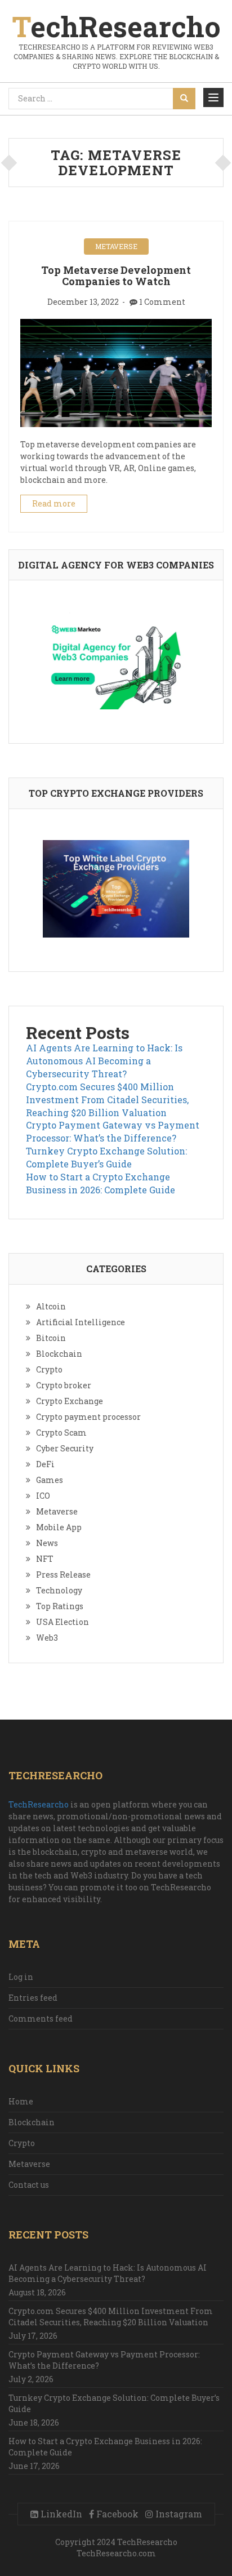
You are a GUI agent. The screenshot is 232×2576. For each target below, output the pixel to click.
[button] (213, 97)
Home (21, 2101)
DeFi (45, 1464)
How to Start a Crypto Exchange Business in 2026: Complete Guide (101, 1183)
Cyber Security (65, 1448)
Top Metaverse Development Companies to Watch (116, 276)
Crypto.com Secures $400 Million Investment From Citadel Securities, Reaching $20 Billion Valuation (107, 1100)
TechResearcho (39, 1804)
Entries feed (33, 1998)
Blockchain (59, 1354)
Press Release (63, 1575)
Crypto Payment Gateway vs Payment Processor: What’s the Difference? (113, 1131)
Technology (59, 1590)
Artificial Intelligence (81, 1322)
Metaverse (116, 246)
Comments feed (41, 2018)
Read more (54, 503)
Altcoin (51, 1306)
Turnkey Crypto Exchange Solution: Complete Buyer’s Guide (106, 1157)
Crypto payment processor (88, 1417)
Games (50, 1480)
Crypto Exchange (70, 1401)
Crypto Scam (61, 1433)
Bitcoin (51, 1338)
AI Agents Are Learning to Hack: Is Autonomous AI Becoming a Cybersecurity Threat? (104, 1061)
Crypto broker (64, 1385)
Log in (21, 1977)
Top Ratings (60, 1606)
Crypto (49, 1369)
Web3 (47, 1638)
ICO (43, 1496)
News (47, 1543)
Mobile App (59, 1527)
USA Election (63, 1622)
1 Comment (162, 302)
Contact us (29, 2185)
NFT (45, 1559)
